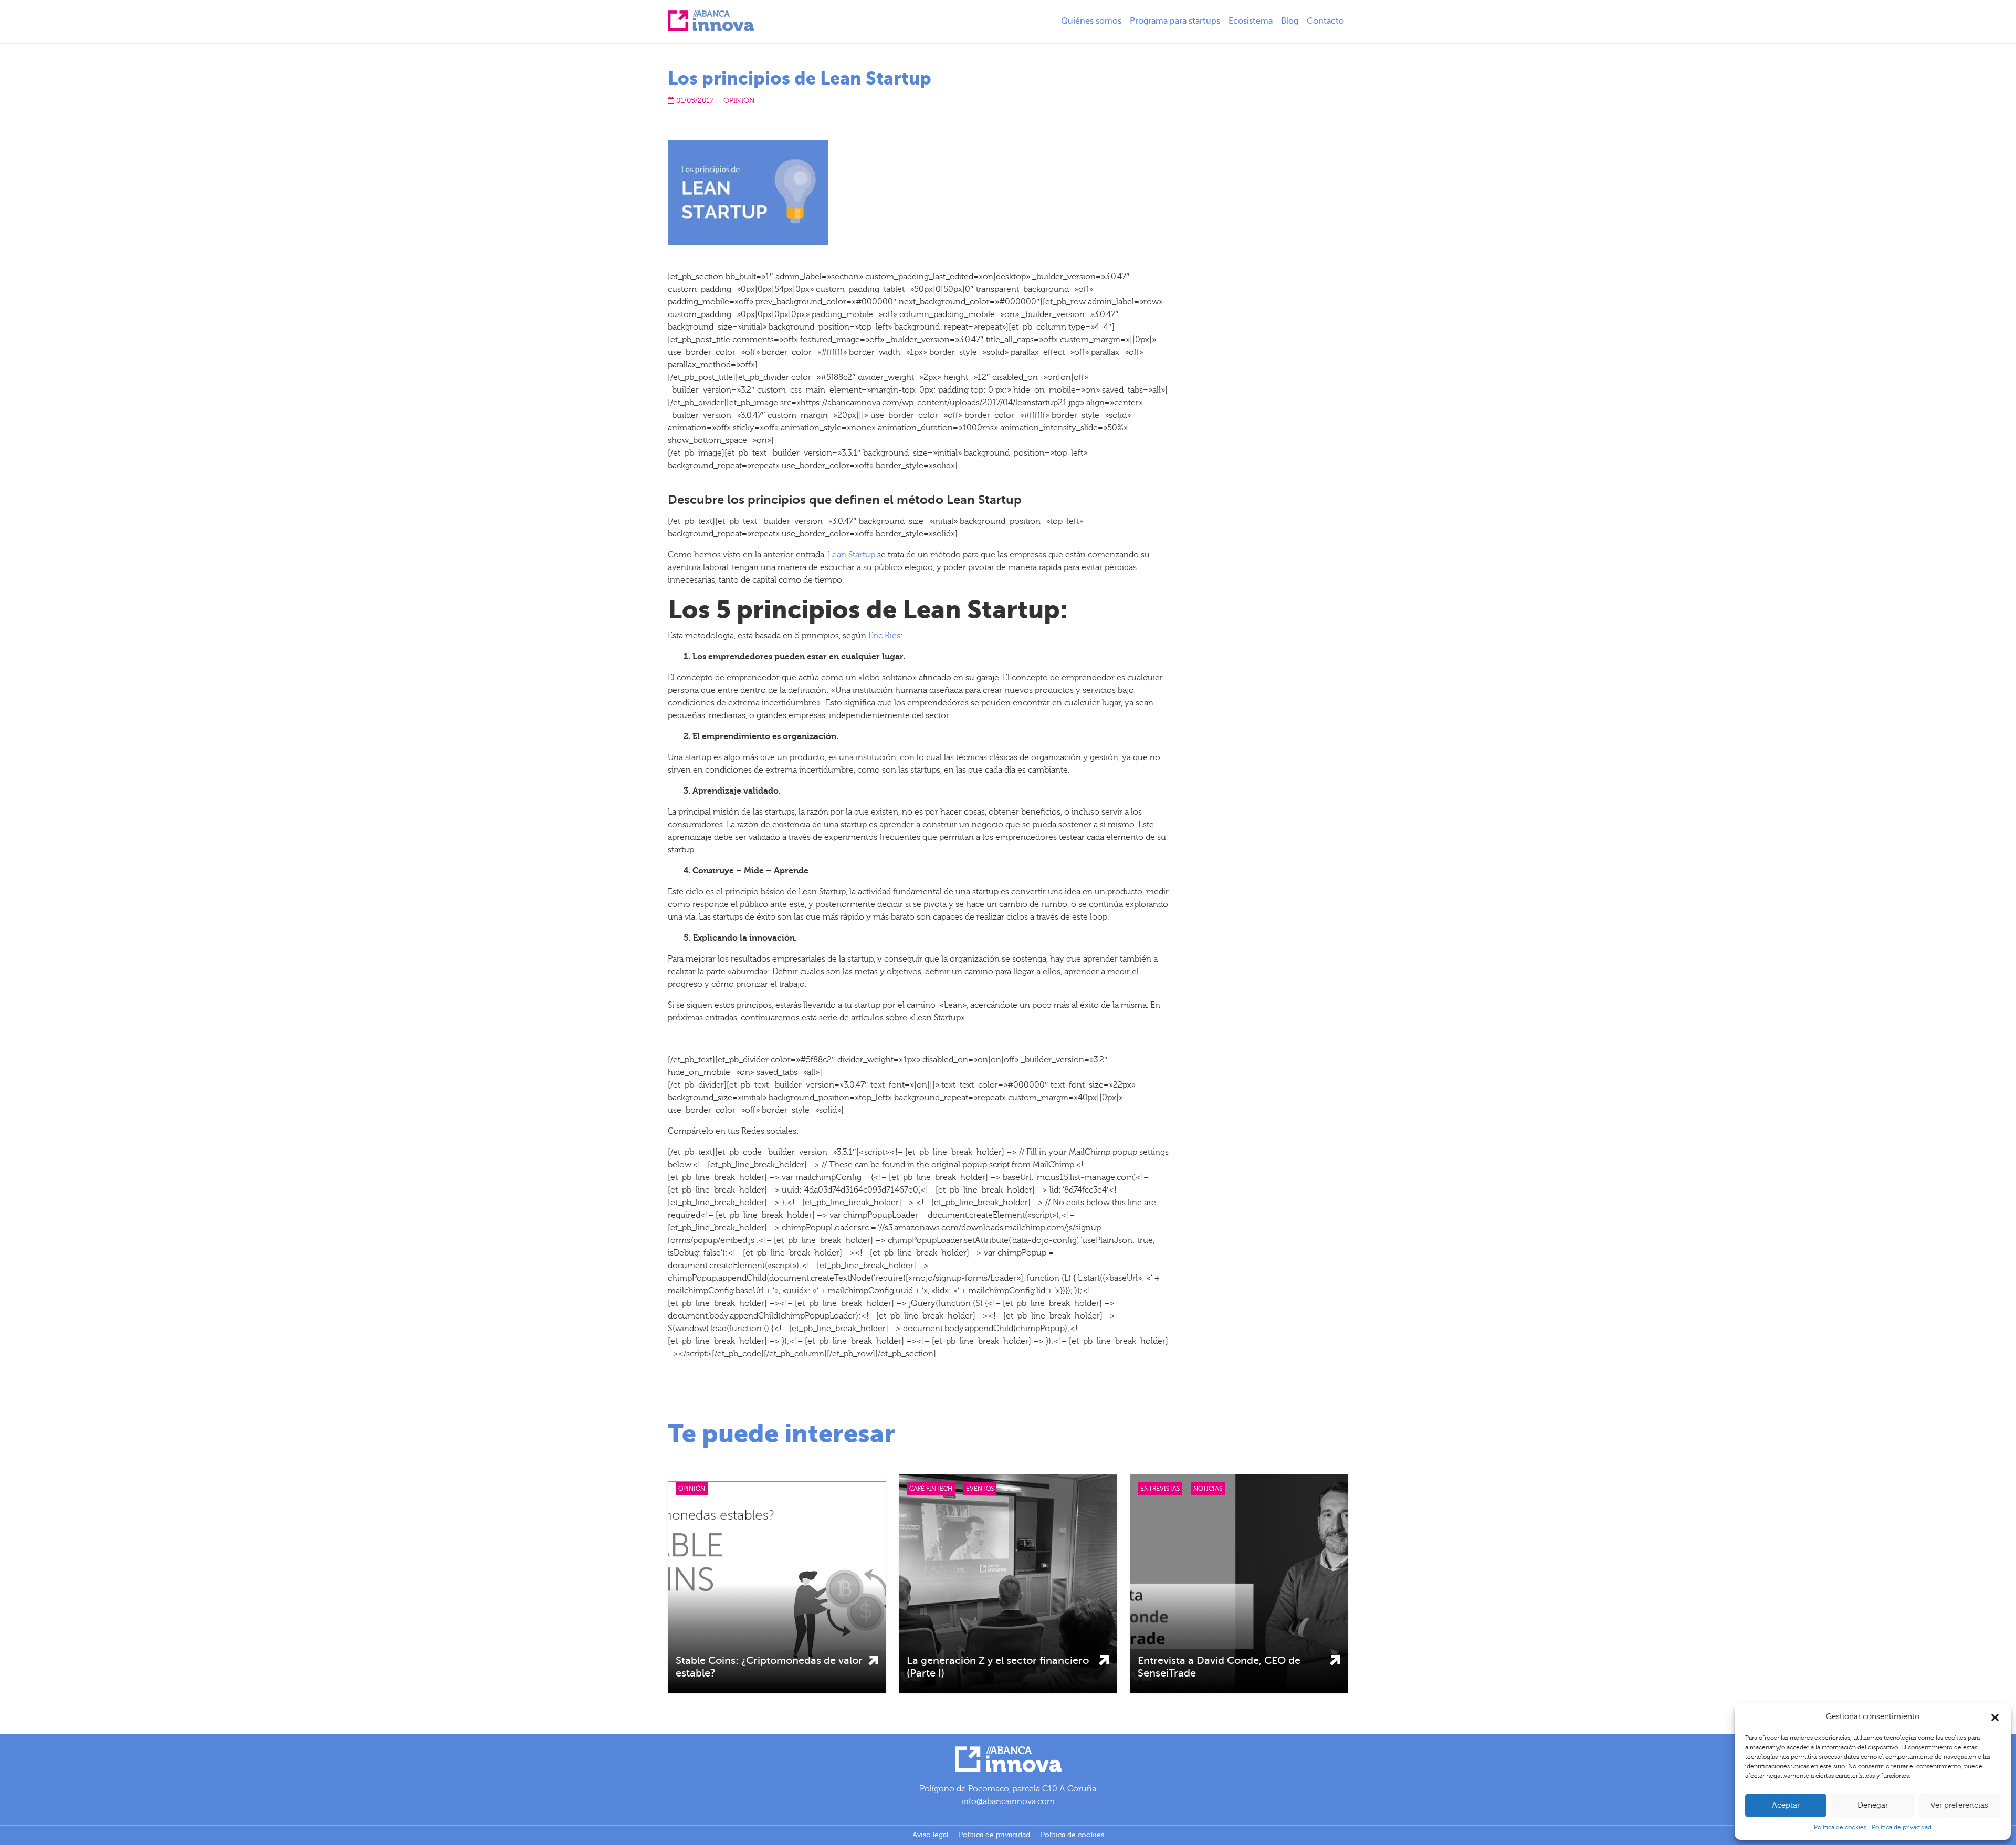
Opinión (739, 101)
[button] (1995, 1717)
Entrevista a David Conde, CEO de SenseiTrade (1219, 1667)
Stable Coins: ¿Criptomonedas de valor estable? (769, 1667)
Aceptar (1786, 1805)
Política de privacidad (1902, 1827)
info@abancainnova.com (1008, 1801)
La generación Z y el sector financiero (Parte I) (998, 1667)
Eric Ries (884, 636)
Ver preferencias (1959, 1805)
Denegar (1873, 1805)
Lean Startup (852, 555)
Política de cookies (1840, 1827)
